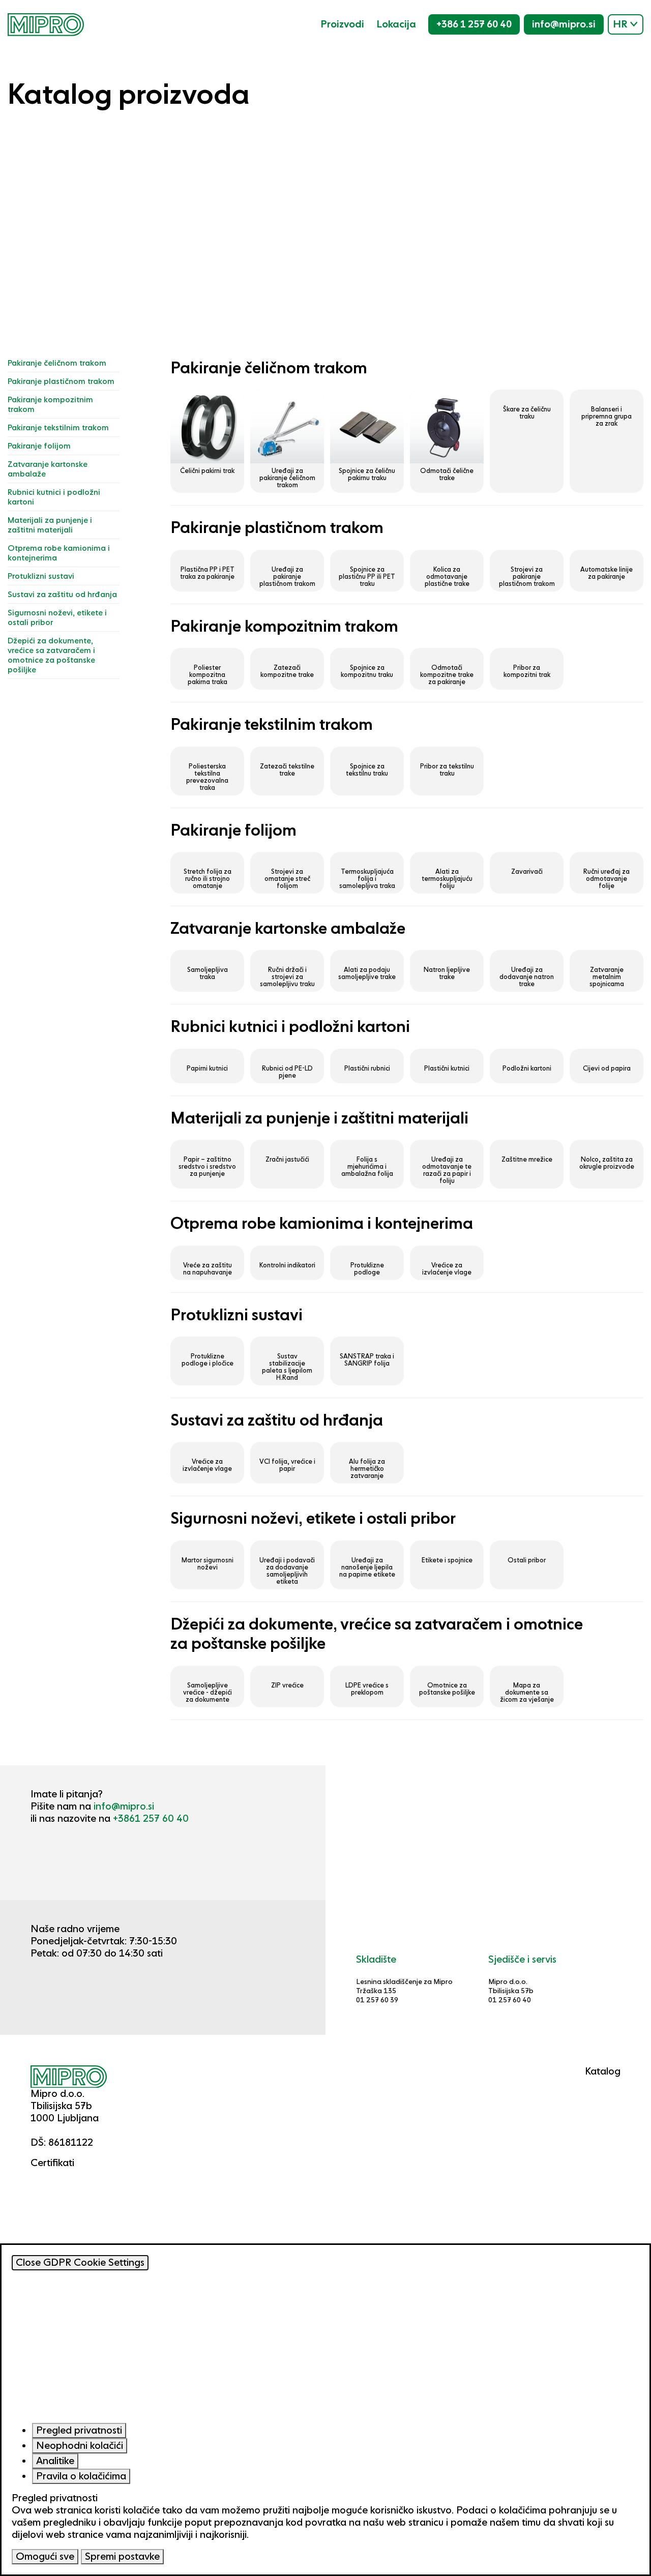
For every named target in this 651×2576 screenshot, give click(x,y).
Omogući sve (45, 2556)
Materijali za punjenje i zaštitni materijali (50, 525)
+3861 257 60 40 (151, 1818)
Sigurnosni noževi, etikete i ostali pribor (57, 617)
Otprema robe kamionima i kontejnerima (59, 553)
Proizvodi (342, 24)
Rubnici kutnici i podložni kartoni (54, 497)
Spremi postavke (122, 2556)
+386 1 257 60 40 (474, 24)
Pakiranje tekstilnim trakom (58, 427)
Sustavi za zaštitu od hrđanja (62, 594)
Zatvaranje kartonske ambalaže (48, 469)
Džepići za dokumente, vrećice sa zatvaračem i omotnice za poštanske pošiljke (51, 655)
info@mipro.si (564, 24)
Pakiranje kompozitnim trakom (50, 404)
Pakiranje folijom (39, 446)
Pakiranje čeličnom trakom (57, 363)
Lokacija (396, 24)
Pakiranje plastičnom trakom (61, 381)
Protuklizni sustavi (41, 576)
